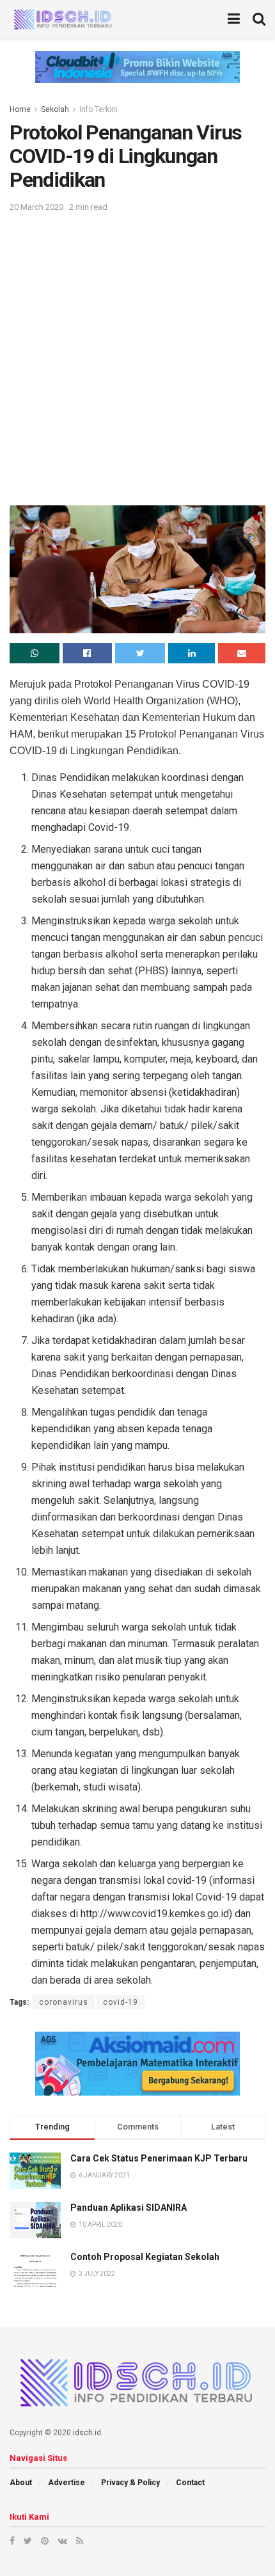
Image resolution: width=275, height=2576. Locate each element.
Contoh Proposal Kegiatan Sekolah (145, 2257)
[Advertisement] (137, 358)
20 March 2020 (36, 207)
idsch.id (87, 2433)
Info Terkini (98, 109)
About (21, 2483)
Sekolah (55, 109)
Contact (190, 2483)
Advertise (67, 2483)
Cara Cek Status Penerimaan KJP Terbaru (159, 2158)
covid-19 (121, 2002)
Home (20, 109)
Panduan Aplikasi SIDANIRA (129, 2208)
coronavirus (64, 2002)
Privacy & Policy (130, 2483)
